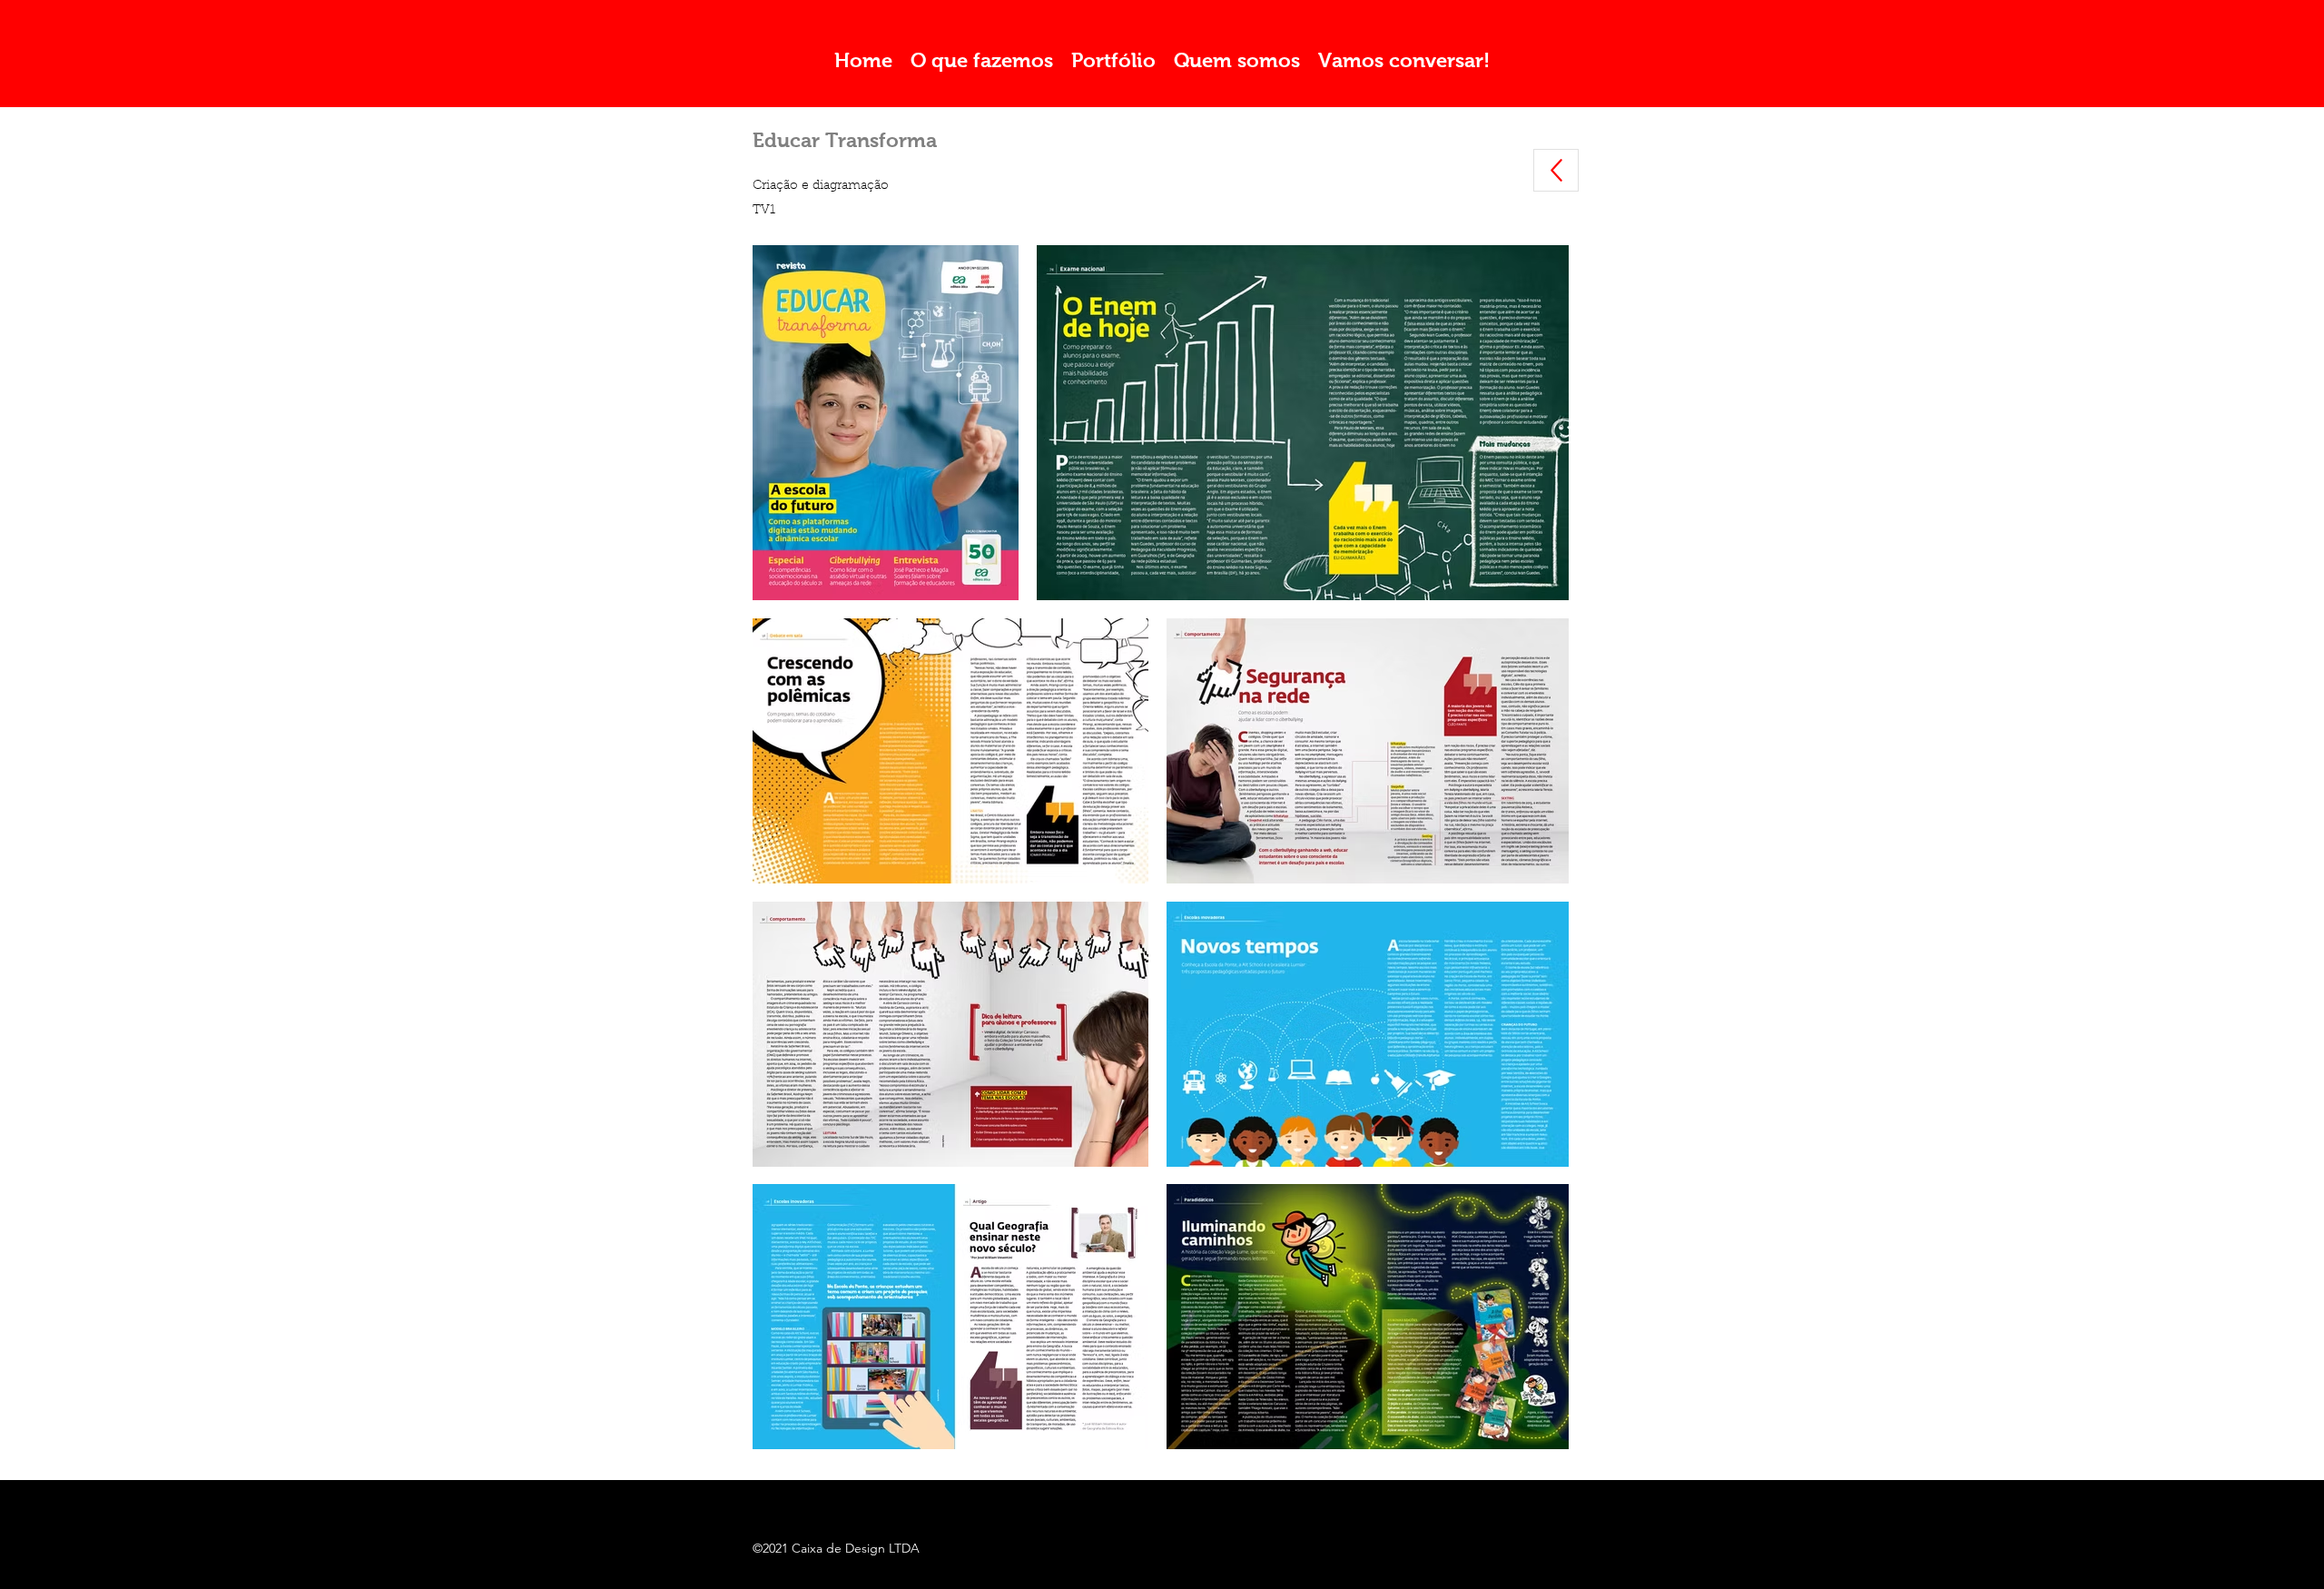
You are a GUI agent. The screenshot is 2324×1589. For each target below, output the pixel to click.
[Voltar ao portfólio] (1556, 170)
